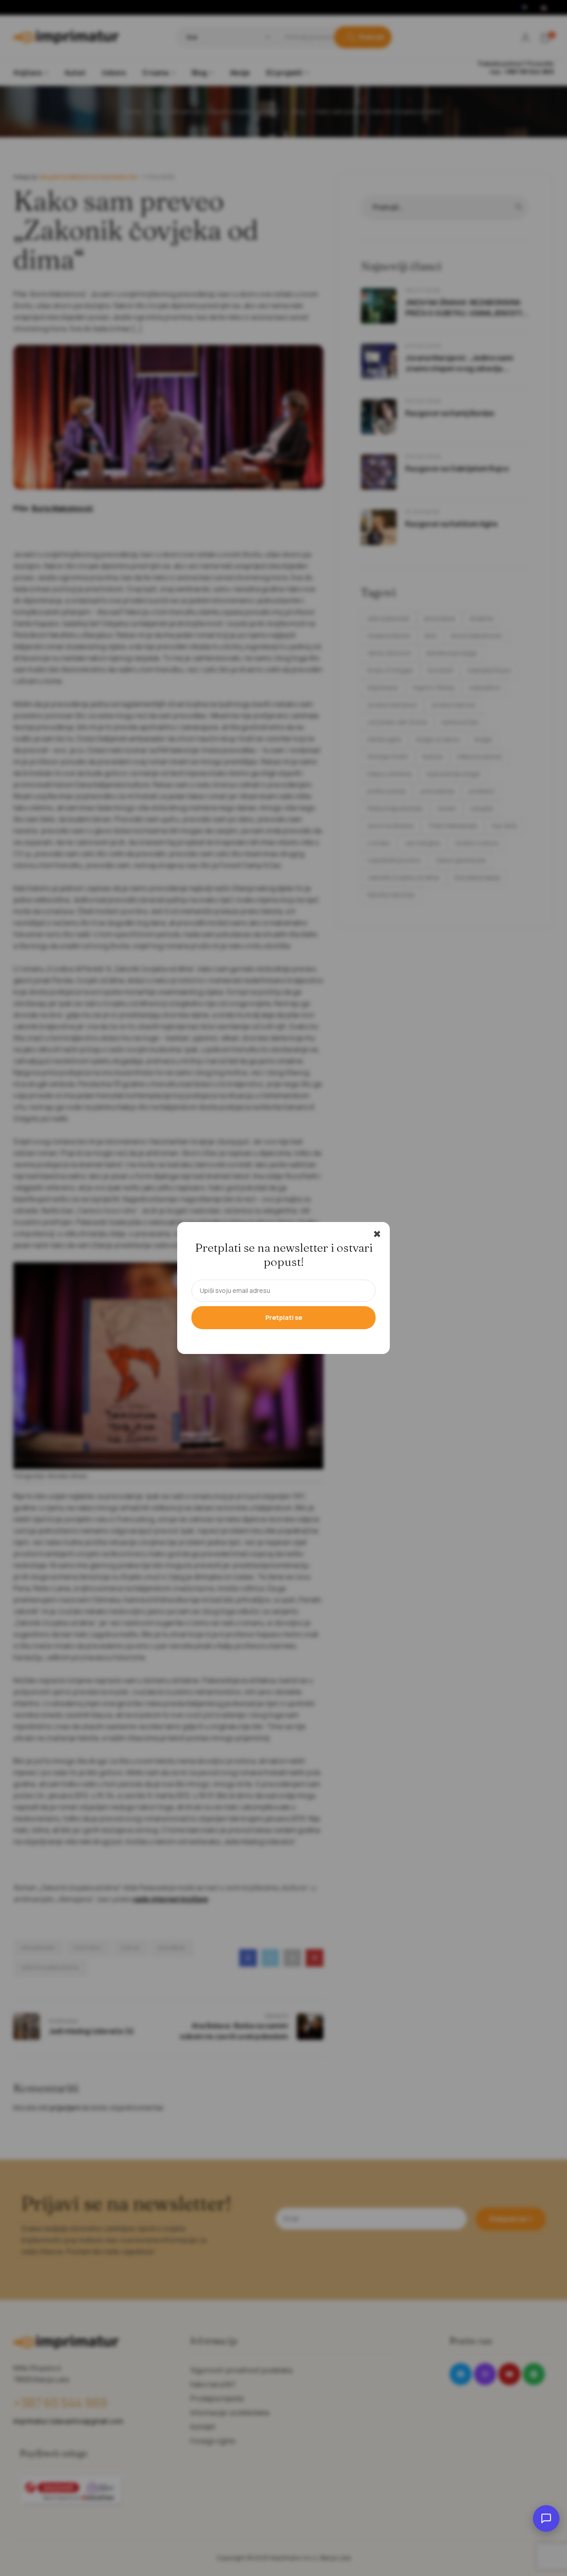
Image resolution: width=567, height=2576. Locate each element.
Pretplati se (284, 1317)
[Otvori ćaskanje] (546, 2518)
